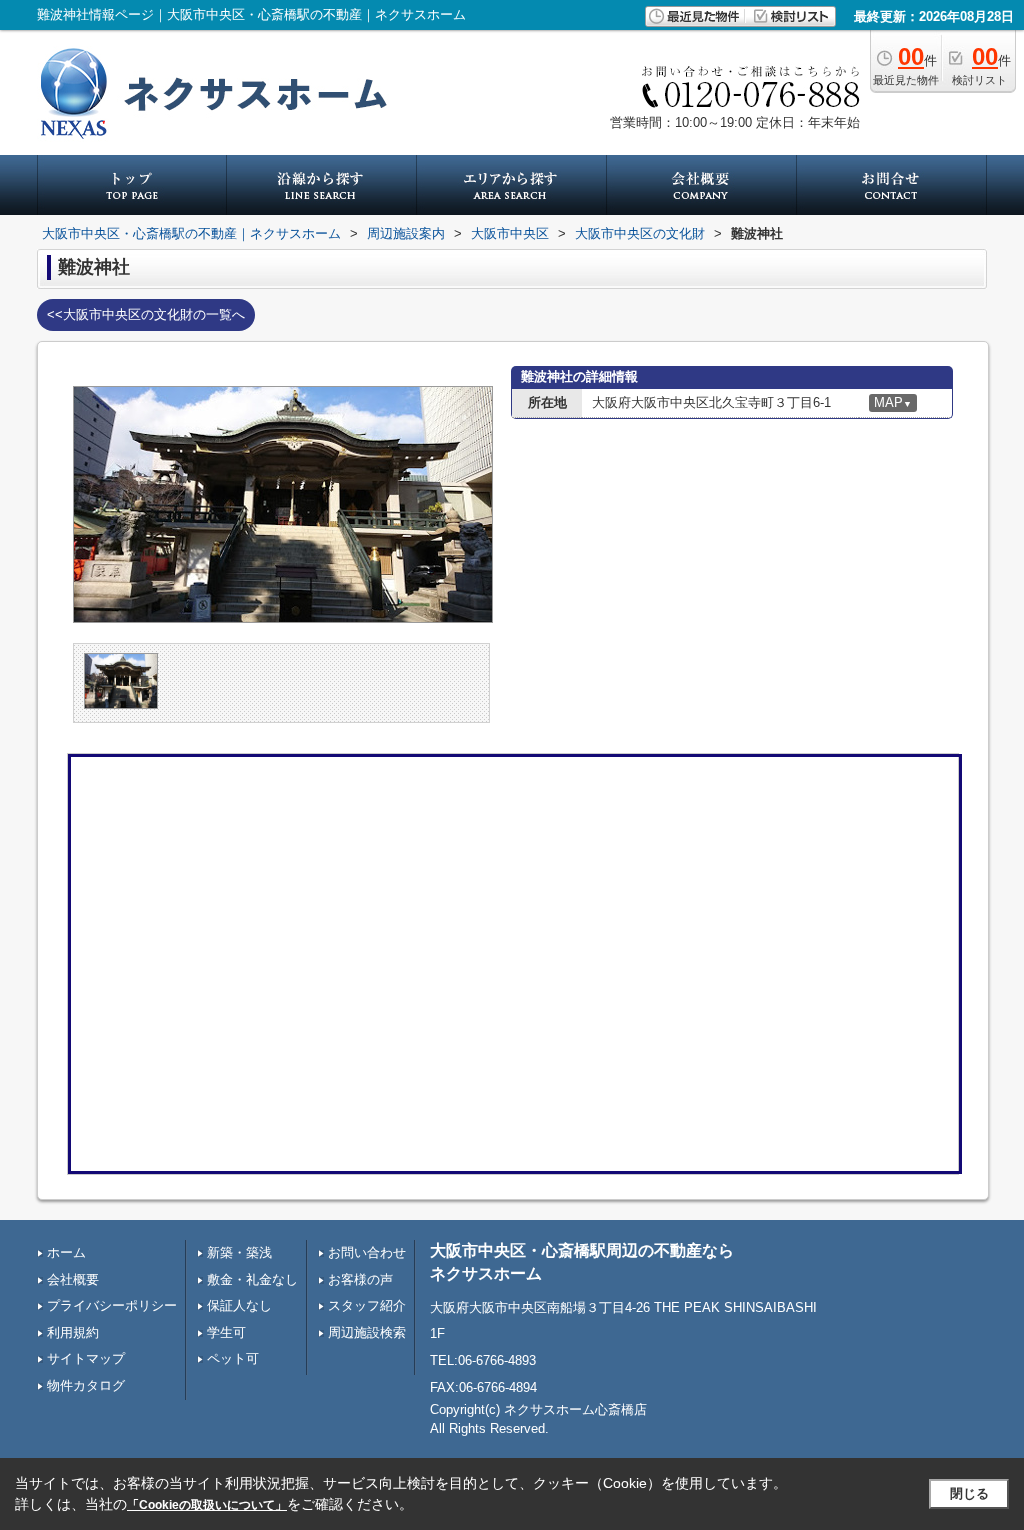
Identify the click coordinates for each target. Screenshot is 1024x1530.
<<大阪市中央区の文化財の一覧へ (146, 314)
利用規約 (73, 1332)
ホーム (66, 1252)
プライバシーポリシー (112, 1305)
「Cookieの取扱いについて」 (207, 1505)
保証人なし (239, 1305)
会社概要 (73, 1279)
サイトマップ (86, 1358)
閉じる (969, 1493)
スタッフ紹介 (367, 1305)
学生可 (226, 1332)
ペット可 (233, 1358)
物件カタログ (86, 1385)
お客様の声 (360, 1279)
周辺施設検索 (367, 1332)
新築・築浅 (239, 1252)
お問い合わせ (367, 1252)
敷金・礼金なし (252, 1279)
